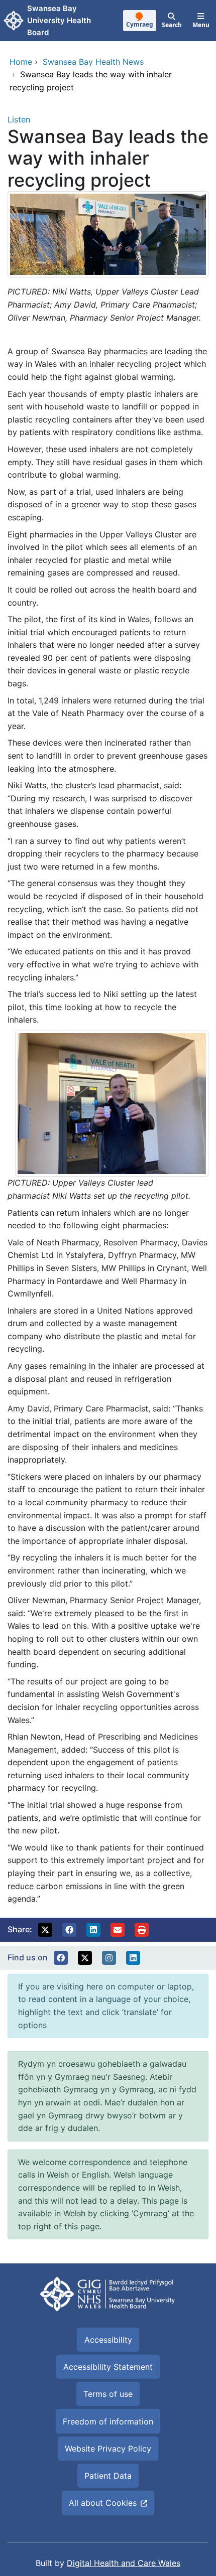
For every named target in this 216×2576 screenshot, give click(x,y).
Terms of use (108, 2394)
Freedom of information (108, 2421)
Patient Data (108, 2476)
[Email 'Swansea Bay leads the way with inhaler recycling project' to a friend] (118, 1930)
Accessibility (108, 2340)
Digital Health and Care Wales (124, 2563)
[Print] (142, 1930)
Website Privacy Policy (108, 2449)
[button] (45, 1930)
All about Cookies (103, 2503)
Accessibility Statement (108, 2367)
